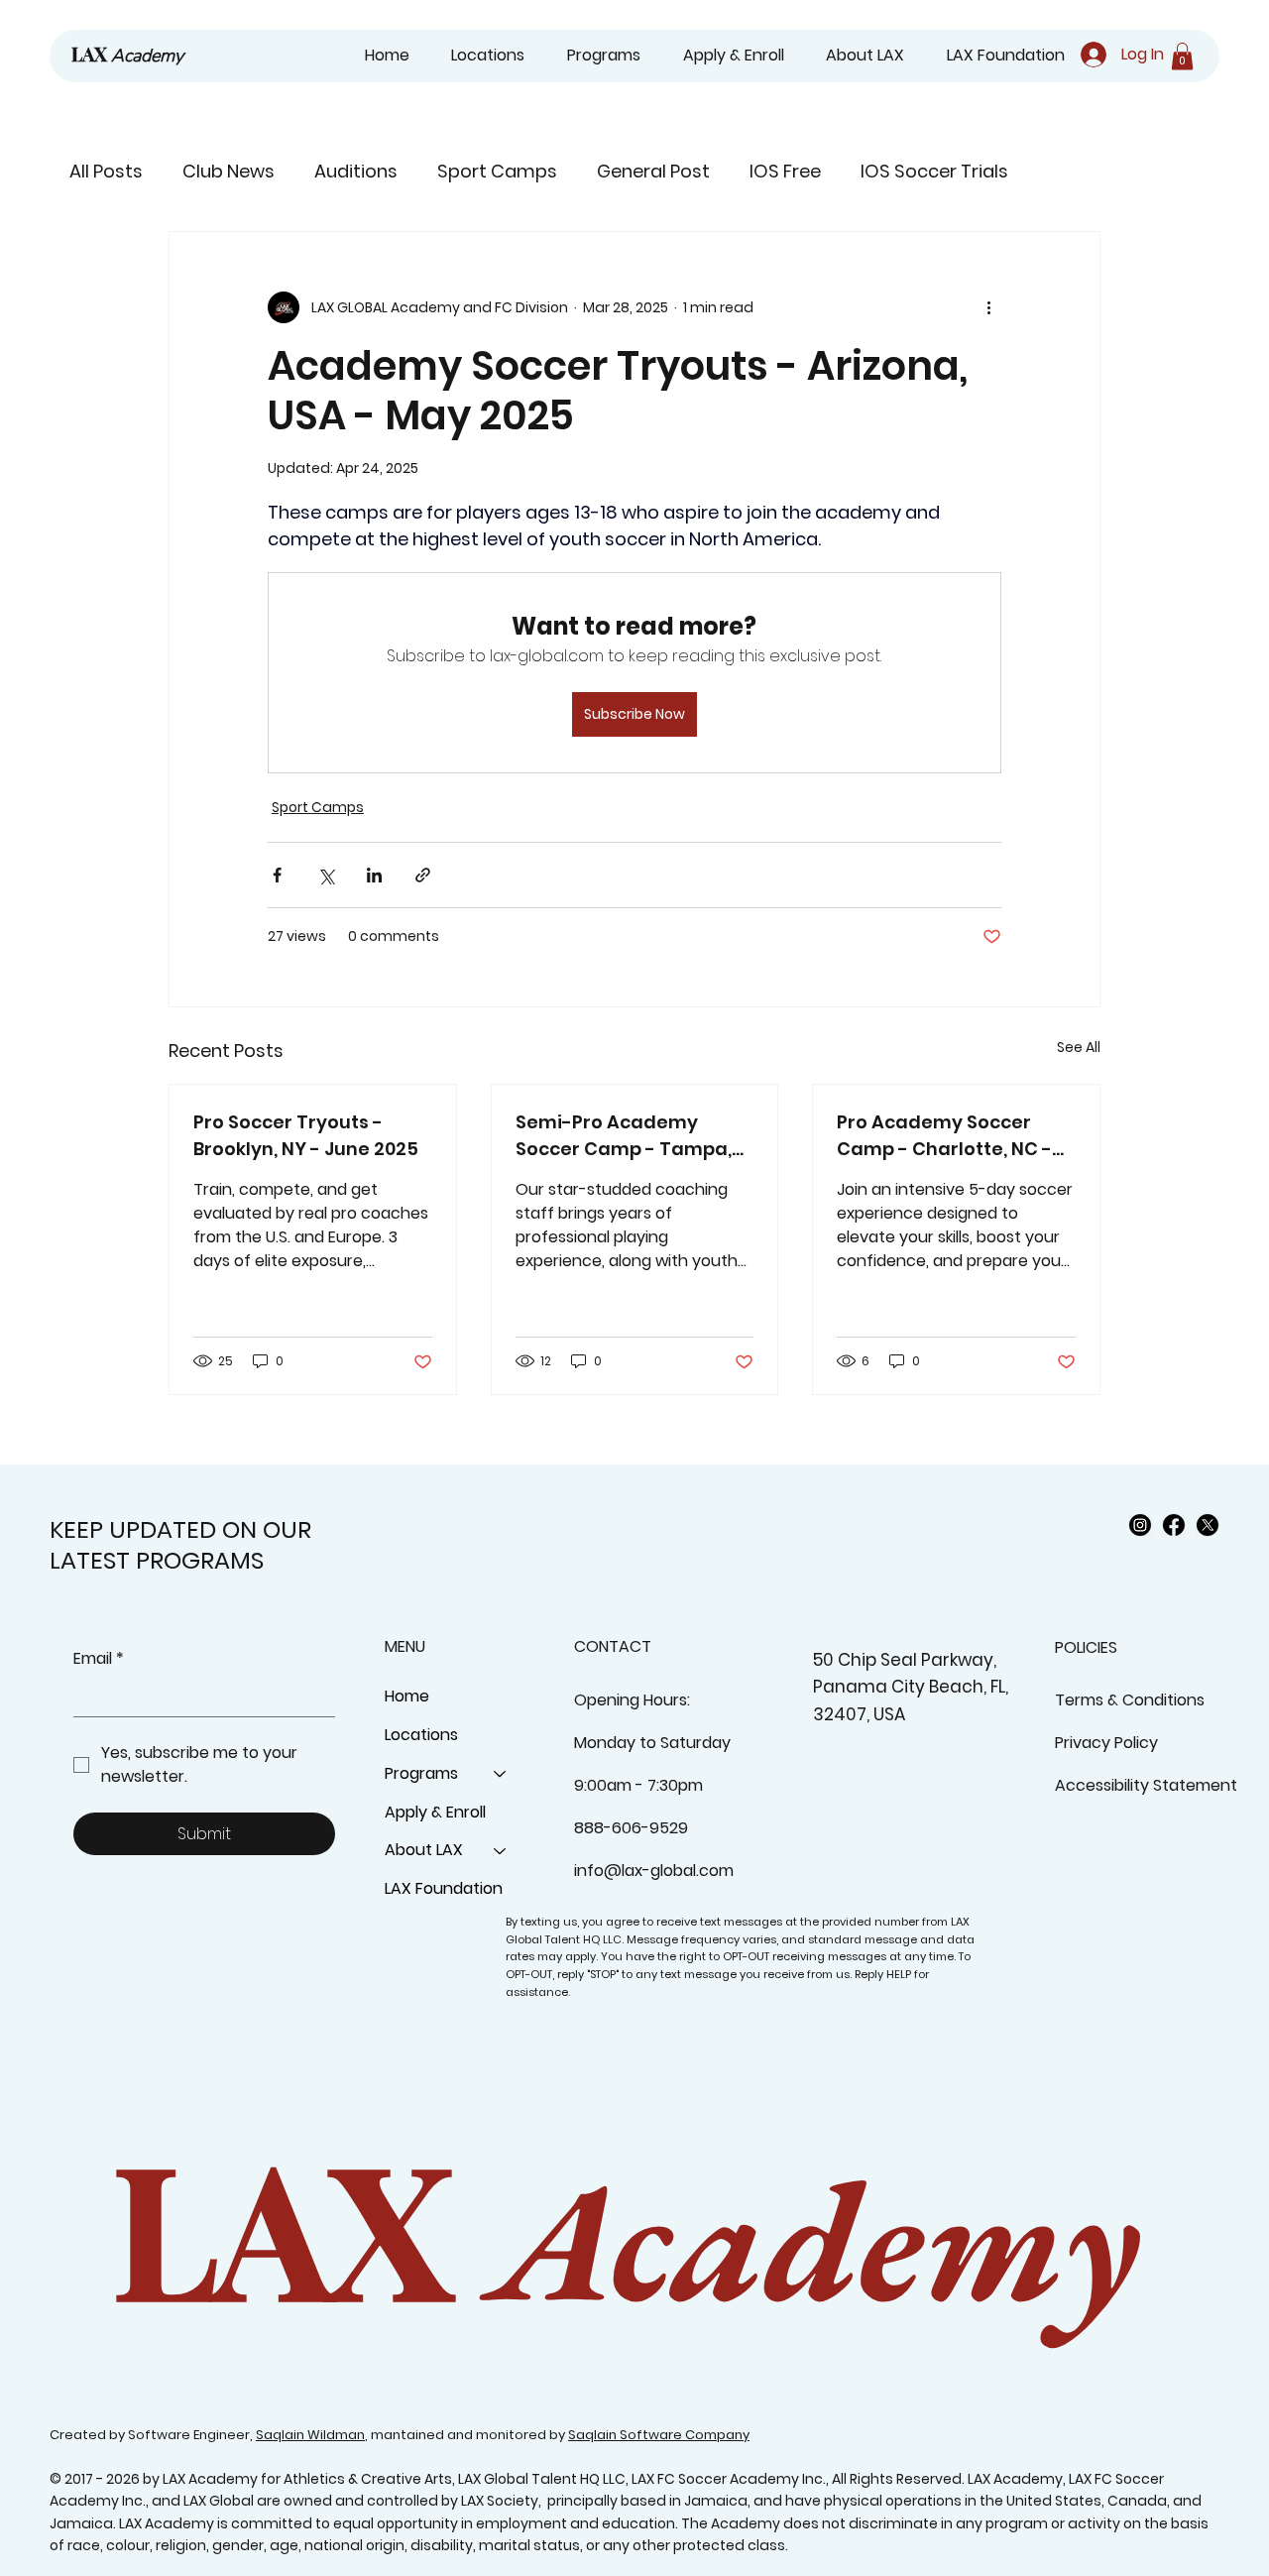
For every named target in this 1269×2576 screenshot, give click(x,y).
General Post (653, 171)
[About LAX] (501, 1851)
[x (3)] (1208, 1525)
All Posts (106, 171)
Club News (229, 171)
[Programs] (501, 1774)
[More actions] (989, 307)
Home (407, 1696)
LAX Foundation (444, 1888)
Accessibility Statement (1146, 1785)
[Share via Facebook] (277, 875)
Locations (421, 1735)
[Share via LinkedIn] (374, 875)
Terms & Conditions (1130, 1700)
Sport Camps (497, 171)
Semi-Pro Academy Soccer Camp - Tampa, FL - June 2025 (624, 1136)
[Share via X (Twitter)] (326, 875)
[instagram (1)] (1140, 1525)
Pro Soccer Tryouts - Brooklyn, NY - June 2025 (306, 1135)
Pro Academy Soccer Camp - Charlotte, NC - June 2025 (944, 1136)
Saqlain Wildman (310, 2435)
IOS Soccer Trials (934, 171)
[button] (596, 56)
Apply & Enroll (435, 1812)
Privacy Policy (1106, 1743)
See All (1079, 1047)
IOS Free (785, 171)
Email (99, 1659)
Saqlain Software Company (659, 2435)
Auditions (356, 171)
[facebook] (1174, 1525)
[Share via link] (423, 875)
